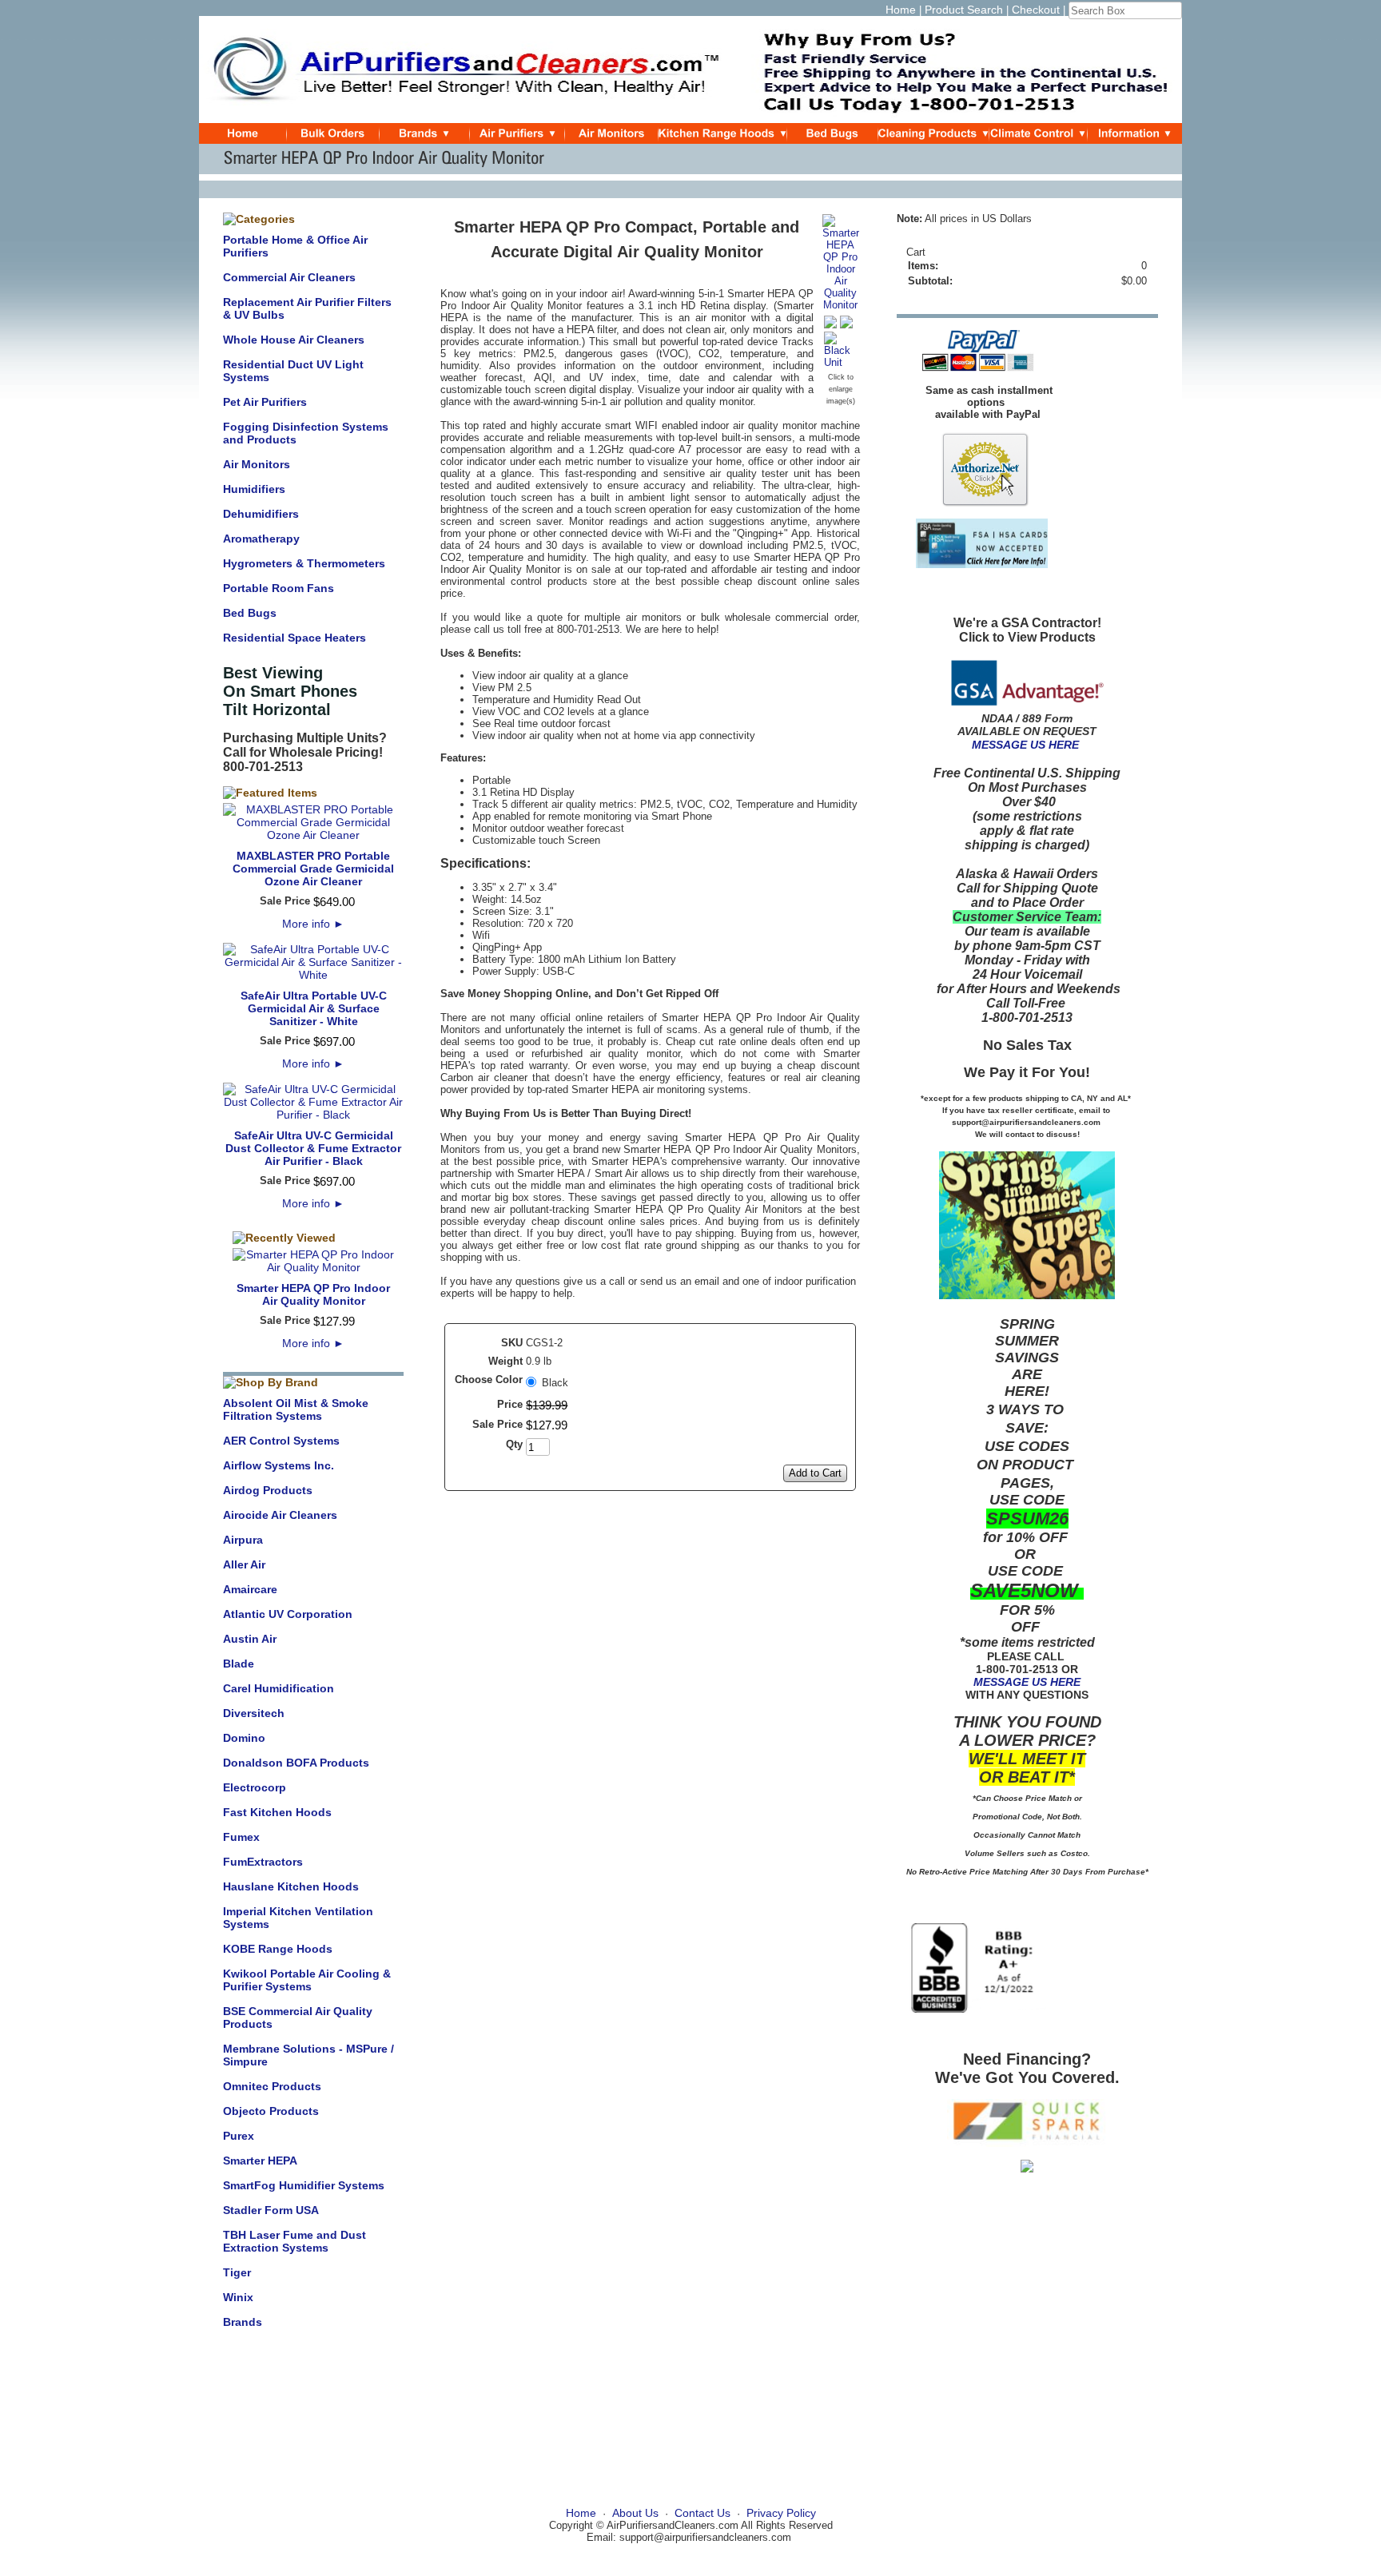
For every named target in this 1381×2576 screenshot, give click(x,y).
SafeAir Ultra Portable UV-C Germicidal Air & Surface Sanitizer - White (314, 1008)
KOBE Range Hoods (278, 1949)
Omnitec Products (272, 2086)
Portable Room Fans (279, 588)
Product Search (964, 10)
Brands (243, 2322)
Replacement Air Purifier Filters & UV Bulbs (307, 308)
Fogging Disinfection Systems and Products (306, 433)
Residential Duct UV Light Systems (293, 371)
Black (555, 1383)
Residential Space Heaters (295, 638)
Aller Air (244, 1564)
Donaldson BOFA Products (296, 1763)
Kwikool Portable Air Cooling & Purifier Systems (307, 1980)
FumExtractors (263, 1862)
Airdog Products (268, 1490)
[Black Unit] (841, 362)
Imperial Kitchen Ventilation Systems (298, 1918)
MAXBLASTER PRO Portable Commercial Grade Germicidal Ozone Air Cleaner (313, 869)
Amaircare (250, 1589)
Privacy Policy (781, 2513)
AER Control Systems (281, 1441)
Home (901, 10)
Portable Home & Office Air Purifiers (295, 246)
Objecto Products (271, 2111)
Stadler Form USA (271, 2210)
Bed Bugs (250, 613)
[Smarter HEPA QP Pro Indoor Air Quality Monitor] (841, 305)
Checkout (1036, 10)
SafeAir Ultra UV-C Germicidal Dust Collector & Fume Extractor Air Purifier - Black (313, 1148)
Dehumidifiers (261, 514)
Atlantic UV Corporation (288, 1614)
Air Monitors (257, 464)
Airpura (243, 1540)
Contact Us (702, 2513)
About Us (635, 2513)
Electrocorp (255, 1787)
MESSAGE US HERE (1025, 745)
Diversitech (254, 1713)
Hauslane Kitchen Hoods (291, 1886)
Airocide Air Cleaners (280, 1515)
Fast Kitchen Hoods (277, 1812)
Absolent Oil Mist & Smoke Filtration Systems (296, 1409)
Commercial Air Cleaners (289, 277)
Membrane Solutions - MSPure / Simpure (308, 2055)
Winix (238, 2297)
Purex (239, 2136)
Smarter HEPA (260, 2161)
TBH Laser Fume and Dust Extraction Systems (295, 2241)
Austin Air (250, 1639)
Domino (244, 1738)
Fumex (241, 1837)
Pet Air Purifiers (265, 402)
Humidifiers (254, 489)
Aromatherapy (261, 539)
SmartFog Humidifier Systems (304, 2185)
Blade (239, 1664)
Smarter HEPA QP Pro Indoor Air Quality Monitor (313, 1294)
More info (313, 924)
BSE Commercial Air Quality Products (298, 2017)
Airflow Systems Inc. (279, 1465)
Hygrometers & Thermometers (304, 563)
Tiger (237, 2272)
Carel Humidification (279, 1688)
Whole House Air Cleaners (294, 340)
